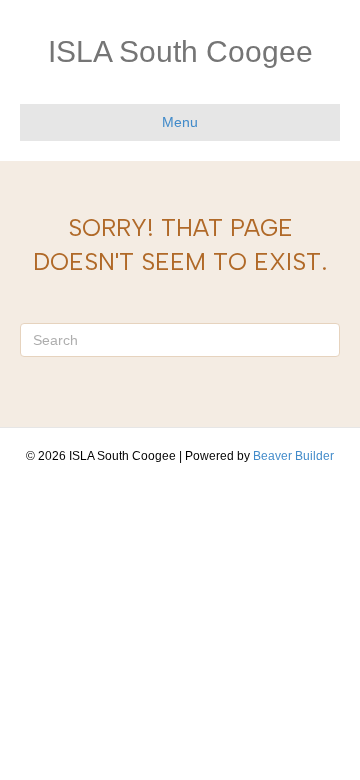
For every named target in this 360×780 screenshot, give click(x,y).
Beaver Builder (293, 456)
